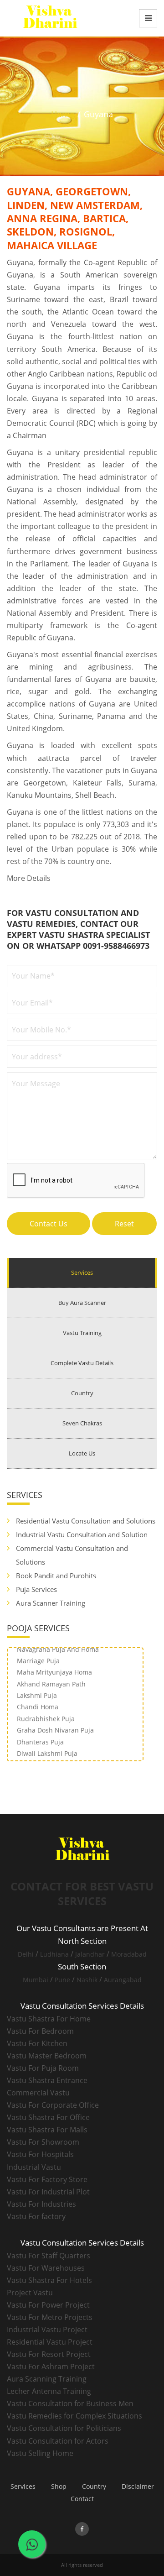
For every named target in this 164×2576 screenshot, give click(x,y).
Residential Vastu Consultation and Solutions (86, 1521)
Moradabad (129, 1954)
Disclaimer (138, 2486)
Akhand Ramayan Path (51, 1677)
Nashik (87, 1980)
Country (82, 1393)
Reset (124, 1224)
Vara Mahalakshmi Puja (53, 1757)
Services (82, 1272)
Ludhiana (54, 1954)
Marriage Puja (38, 1653)
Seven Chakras (82, 1423)
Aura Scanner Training (51, 1603)
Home (63, 114)
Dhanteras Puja (40, 1735)
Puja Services (36, 1589)
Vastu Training (82, 1333)
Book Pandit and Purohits (56, 1576)
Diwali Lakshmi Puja (47, 1746)
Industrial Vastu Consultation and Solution (82, 1534)
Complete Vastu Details (82, 1363)
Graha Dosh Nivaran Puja (55, 1723)
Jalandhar (90, 1954)
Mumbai (36, 1980)
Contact (82, 2499)
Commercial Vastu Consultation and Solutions (72, 1555)
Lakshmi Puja (37, 1688)
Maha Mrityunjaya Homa (54, 1665)
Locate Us (82, 1453)
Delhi (26, 1954)
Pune (62, 1980)
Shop (59, 2486)
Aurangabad (123, 1980)
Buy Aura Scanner (82, 1303)
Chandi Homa (38, 1700)
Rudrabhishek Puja (46, 1711)
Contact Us (49, 1224)
